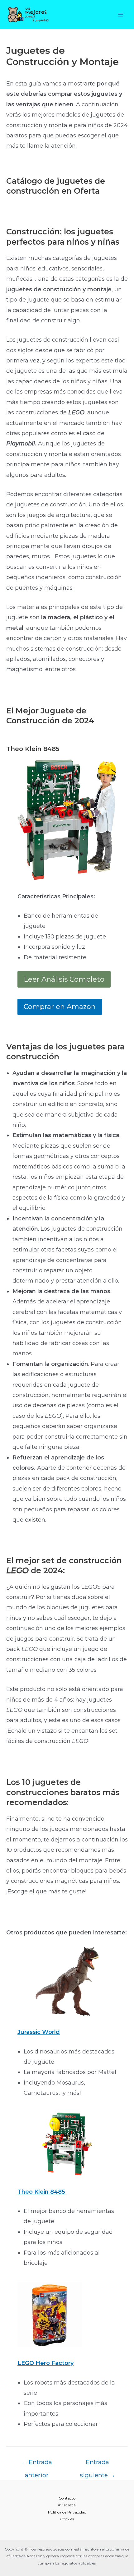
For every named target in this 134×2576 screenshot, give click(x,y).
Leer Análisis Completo (64, 979)
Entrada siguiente (98, 2464)
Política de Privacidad (67, 2512)
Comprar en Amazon (60, 1007)
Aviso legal (67, 2505)
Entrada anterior (37, 2464)
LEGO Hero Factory (45, 2363)
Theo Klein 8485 (41, 2192)
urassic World (40, 2032)
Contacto (67, 2498)
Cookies (67, 2519)
